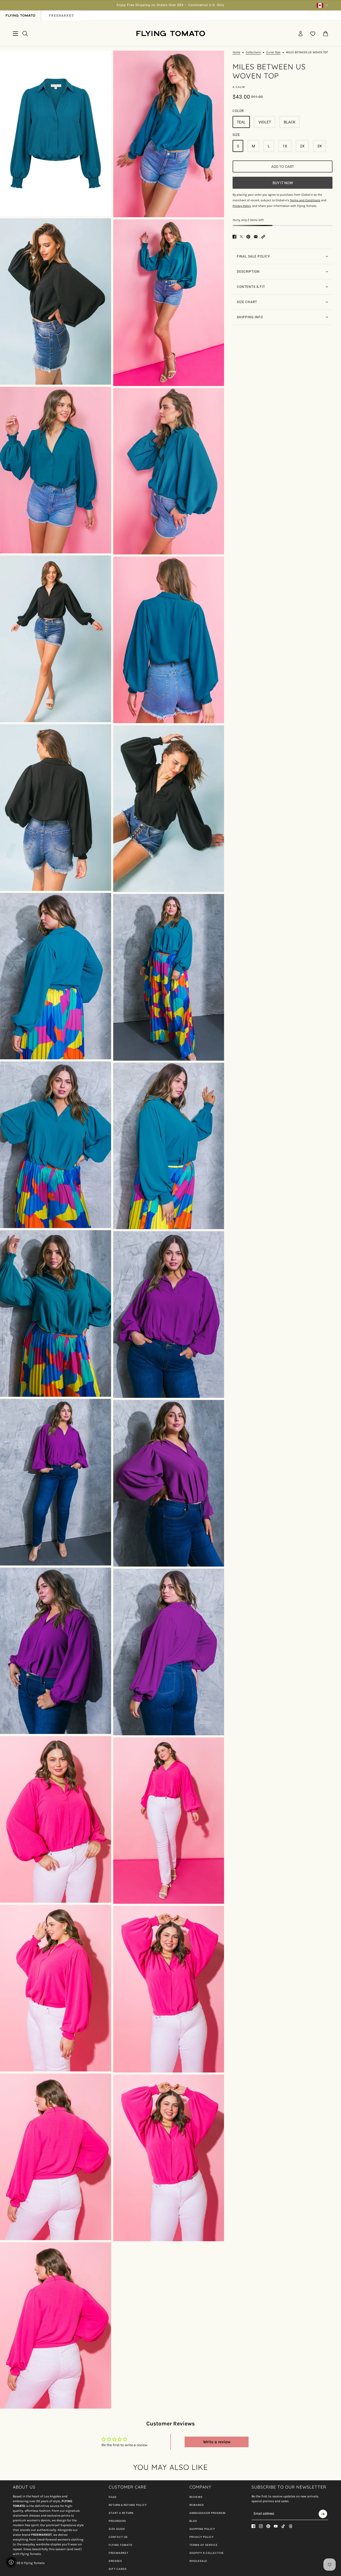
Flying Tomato (121, 2545)
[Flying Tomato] (170, 33)
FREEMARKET (119, 2553)
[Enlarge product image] (56, 133)
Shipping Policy (202, 2529)
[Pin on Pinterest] (248, 237)
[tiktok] (283, 2526)
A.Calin (239, 87)
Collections (253, 52)
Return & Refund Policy (128, 2505)
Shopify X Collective (207, 2553)
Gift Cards (118, 2569)
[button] (263, 237)
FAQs (113, 2497)
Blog (193, 2521)
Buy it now (283, 183)
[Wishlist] (313, 34)
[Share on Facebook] (234, 237)
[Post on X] (241, 237)
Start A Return (121, 2513)
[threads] (291, 2526)
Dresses (115, 2561)
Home (236, 52)
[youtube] (276, 2526)
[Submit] (323, 2514)
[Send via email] (256, 237)
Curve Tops (273, 52)
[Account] (301, 34)
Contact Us (118, 2537)
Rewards (197, 2505)
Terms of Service (204, 2545)
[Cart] (326, 34)
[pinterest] (268, 2526)
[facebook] (253, 2526)
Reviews (196, 2497)
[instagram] (261, 2526)
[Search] (25, 34)
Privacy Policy (202, 2537)
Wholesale (198, 2561)
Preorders (117, 2521)
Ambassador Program (208, 2513)
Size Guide (117, 2529)
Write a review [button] (217, 2442)
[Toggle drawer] (15, 34)
